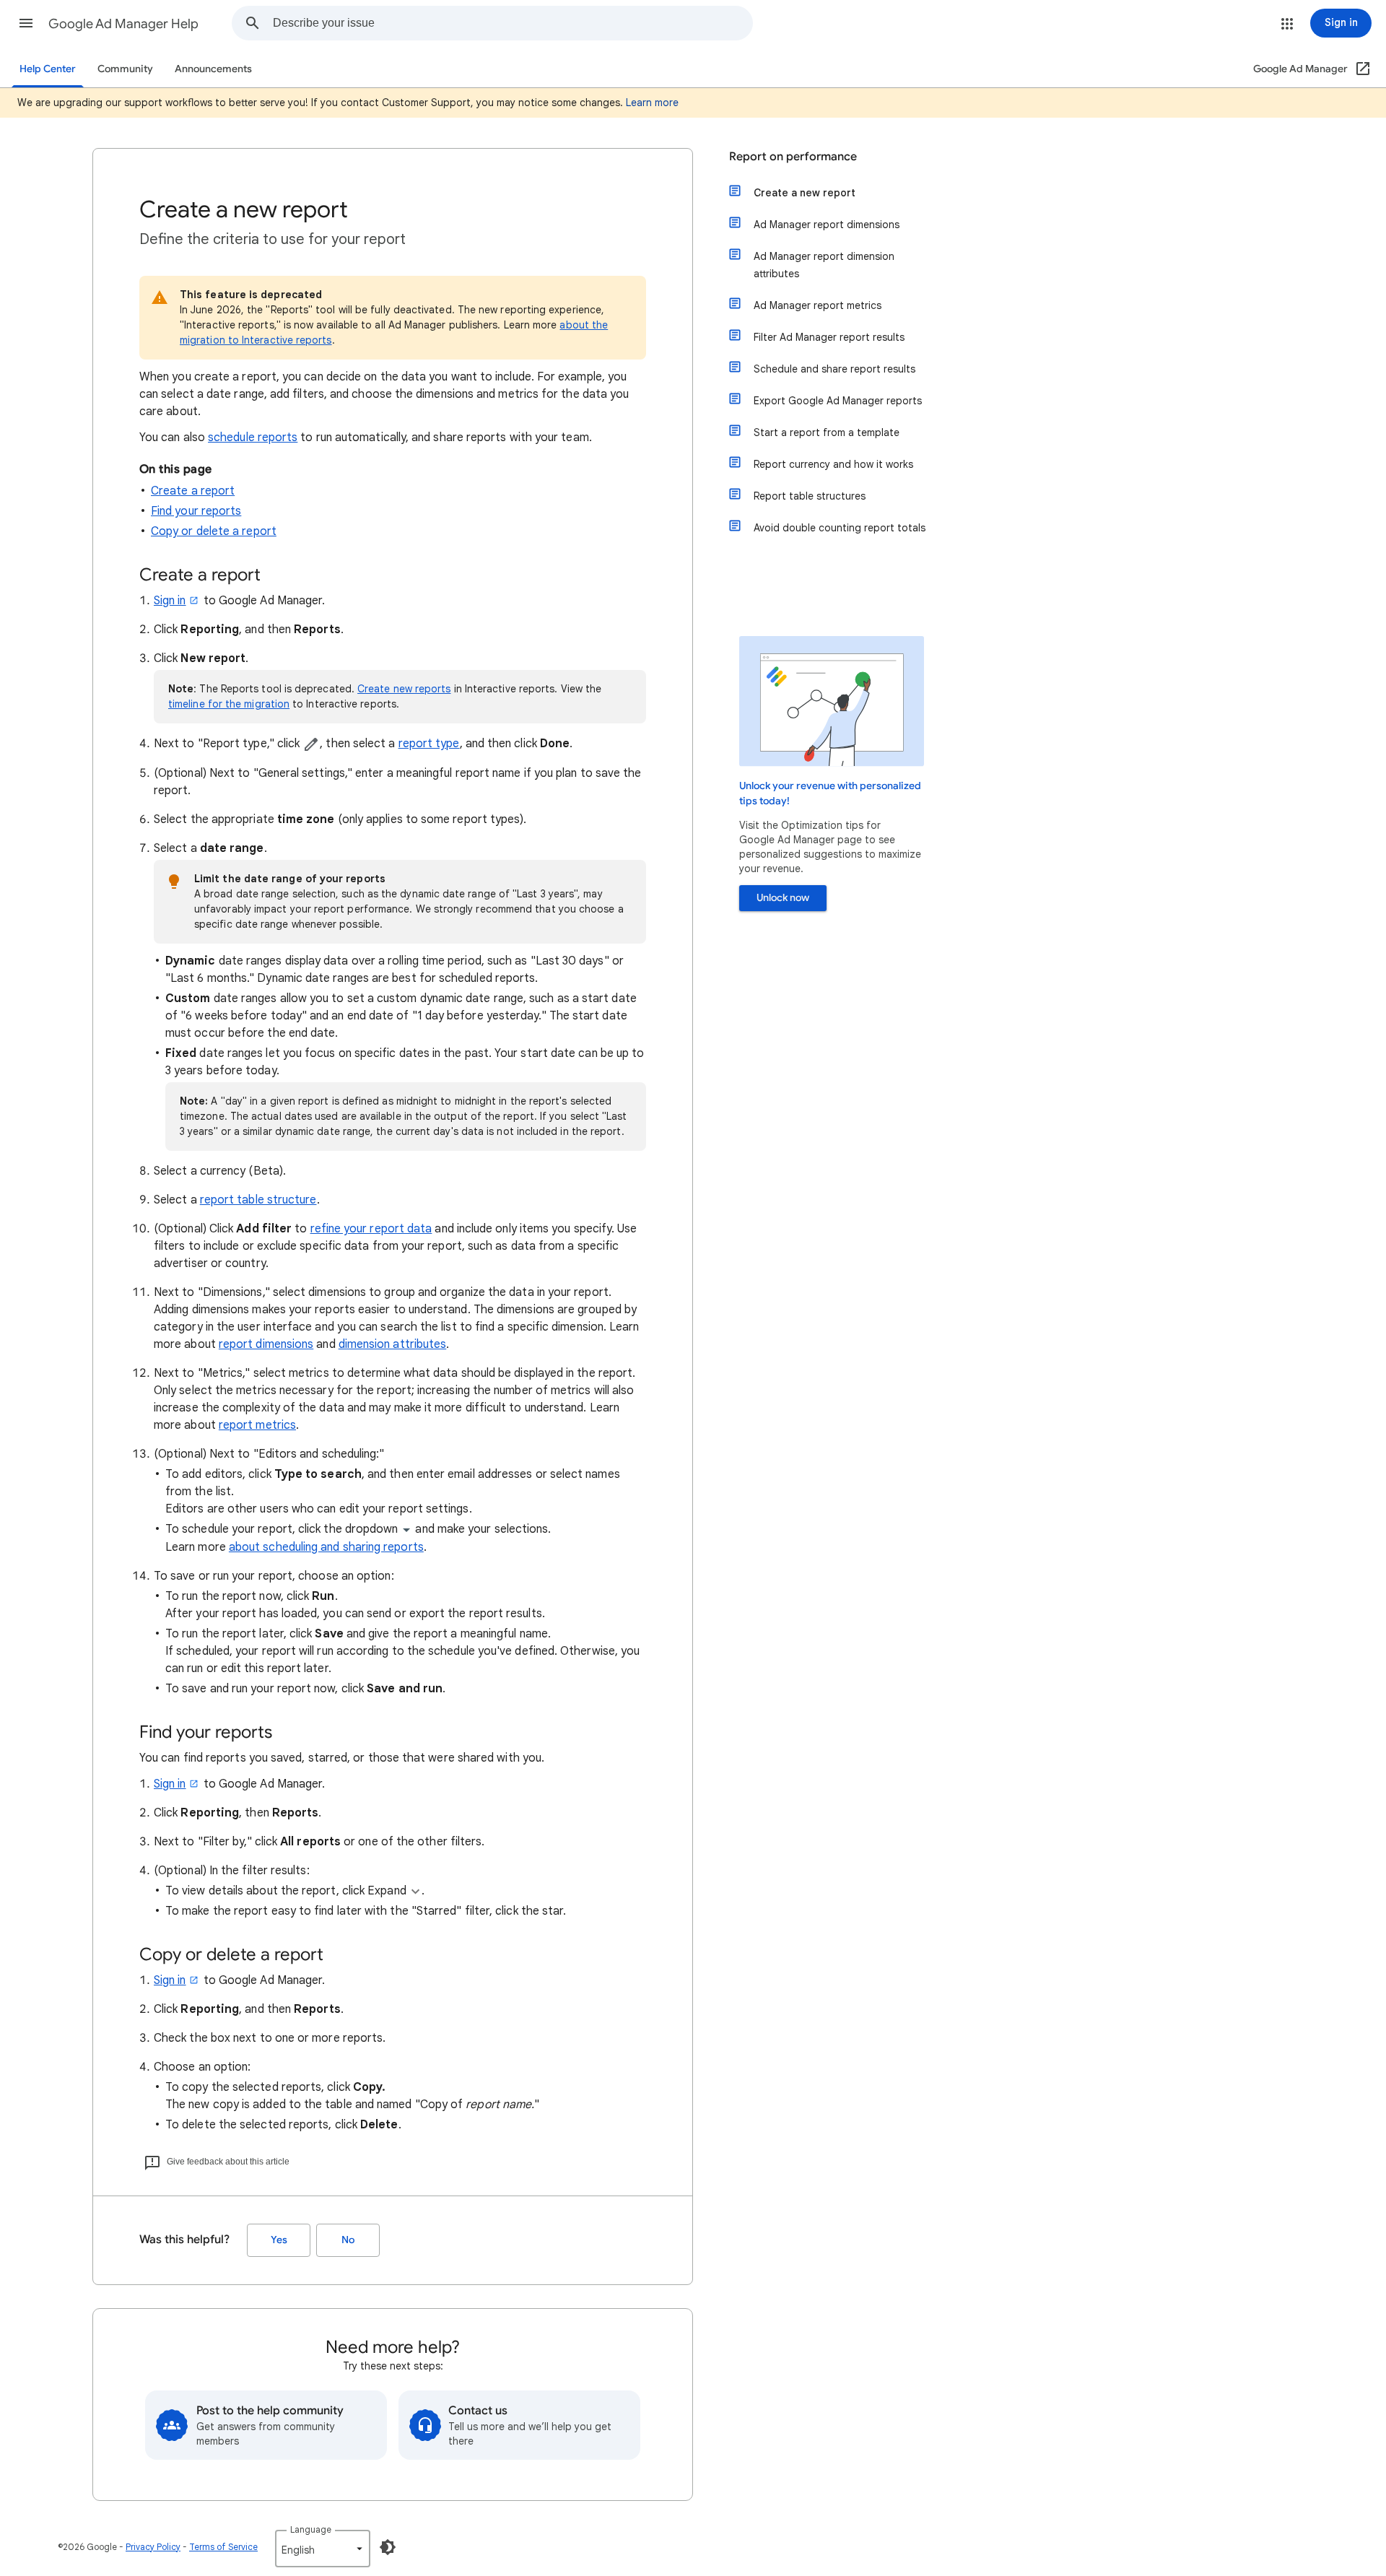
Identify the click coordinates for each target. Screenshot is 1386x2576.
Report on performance (793, 157)
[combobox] (513, 23)
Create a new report (805, 193)
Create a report (193, 491)
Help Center (48, 69)
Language (311, 2529)
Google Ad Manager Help (123, 24)
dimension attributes (393, 1344)
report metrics (257, 1425)
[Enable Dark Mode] (388, 2547)
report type (429, 744)
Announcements (213, 69)
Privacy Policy (153, 2547)
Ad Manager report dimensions (827, 225)
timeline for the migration (229, 704)
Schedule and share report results (834, 369)
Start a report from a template (827, 432)
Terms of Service (223, 2547)
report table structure (258, 1200)
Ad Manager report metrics (818, 305)
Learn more (652, 103)
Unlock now (783, 898)
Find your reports (196, 511)
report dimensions (266, 1344)
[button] (26, 23)
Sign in (170, 601)
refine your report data (371, 1229)
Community (125, 69)
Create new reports (404, 689)
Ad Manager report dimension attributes (824, 265)
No (348, 2240)
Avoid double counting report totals (840, 528)
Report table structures (810, 496)
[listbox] (323, 2549)
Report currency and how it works (833, 464)
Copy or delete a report (214, 531)
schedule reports (253, 438)
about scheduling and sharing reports (326, 1547)
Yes (279, 2240)
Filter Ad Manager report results (829, 337)
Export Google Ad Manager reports (838, 401)
